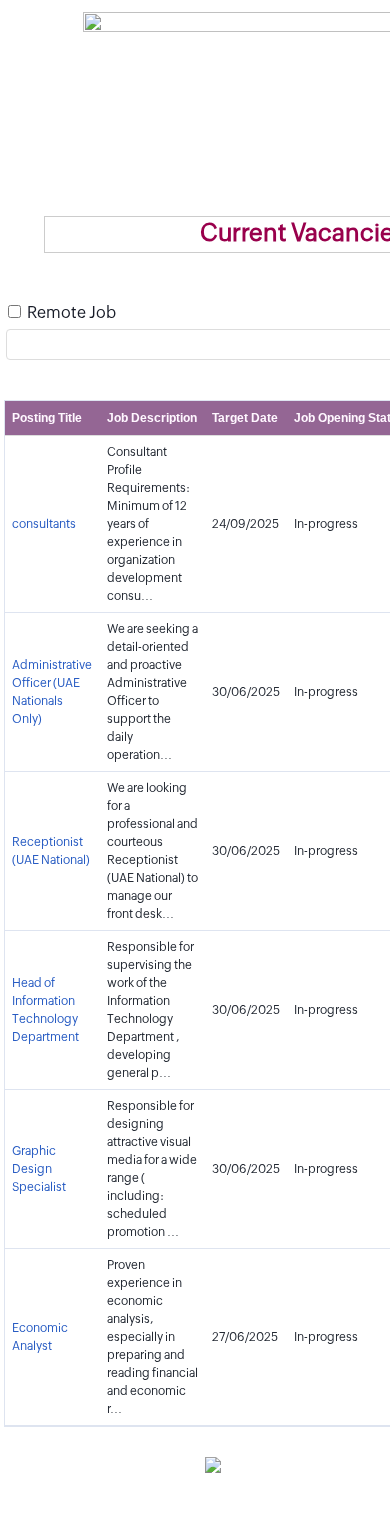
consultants (44, 524)
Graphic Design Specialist (39, 1169)
